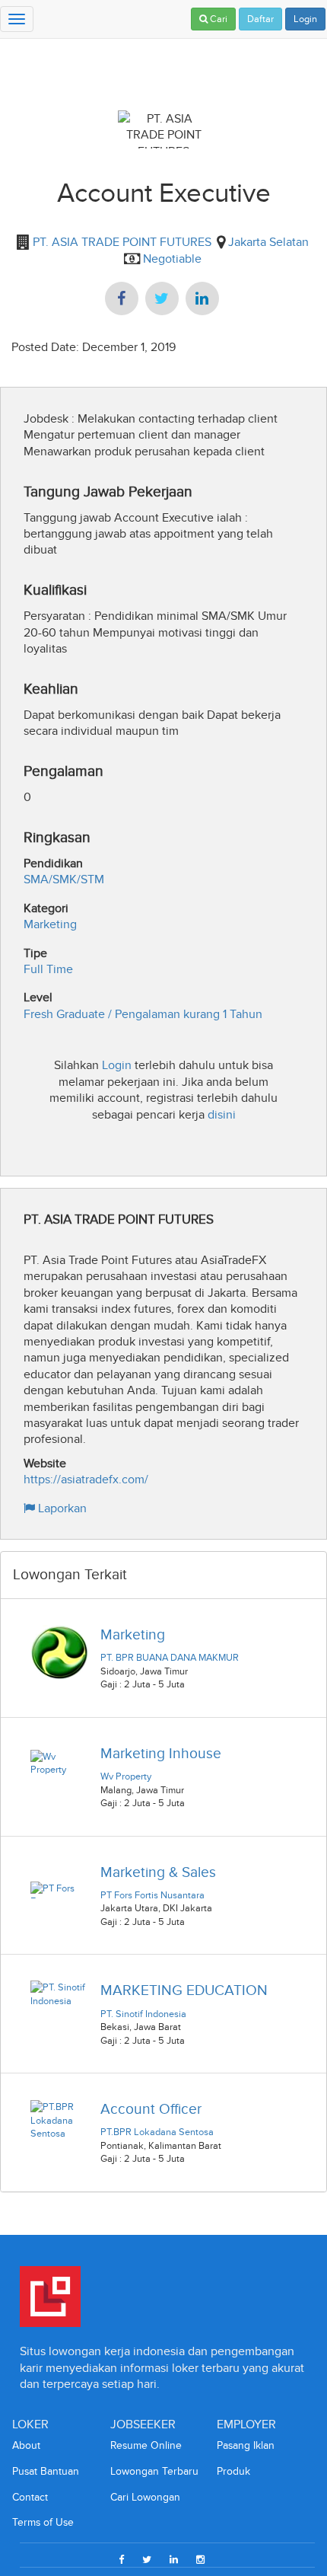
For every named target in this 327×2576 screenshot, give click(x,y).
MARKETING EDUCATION (184, 1990)
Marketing (50, 924)
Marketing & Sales (158, 1872)
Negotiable (172, 259)
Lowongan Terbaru (154, 2471)
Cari (217, 19)
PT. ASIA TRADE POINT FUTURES (121, 242)
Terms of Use (43, 2522)
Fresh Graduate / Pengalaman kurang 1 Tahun (143, 1014)
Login (305, 19)
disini (222, 1114)
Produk (233, 2471)
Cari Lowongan (145, 2497)
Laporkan (61, 1508)
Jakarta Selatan (268, 242)
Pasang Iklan (246, 2445)
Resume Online (146, 2445)
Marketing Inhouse (161, 1753)
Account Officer (151, 2109)
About (26, 2445)
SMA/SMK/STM (64, 879)
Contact (30, 2497)
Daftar (260, 19)
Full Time (48, 969)
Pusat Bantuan (46, 2471)
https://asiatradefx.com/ (86, 1479)
